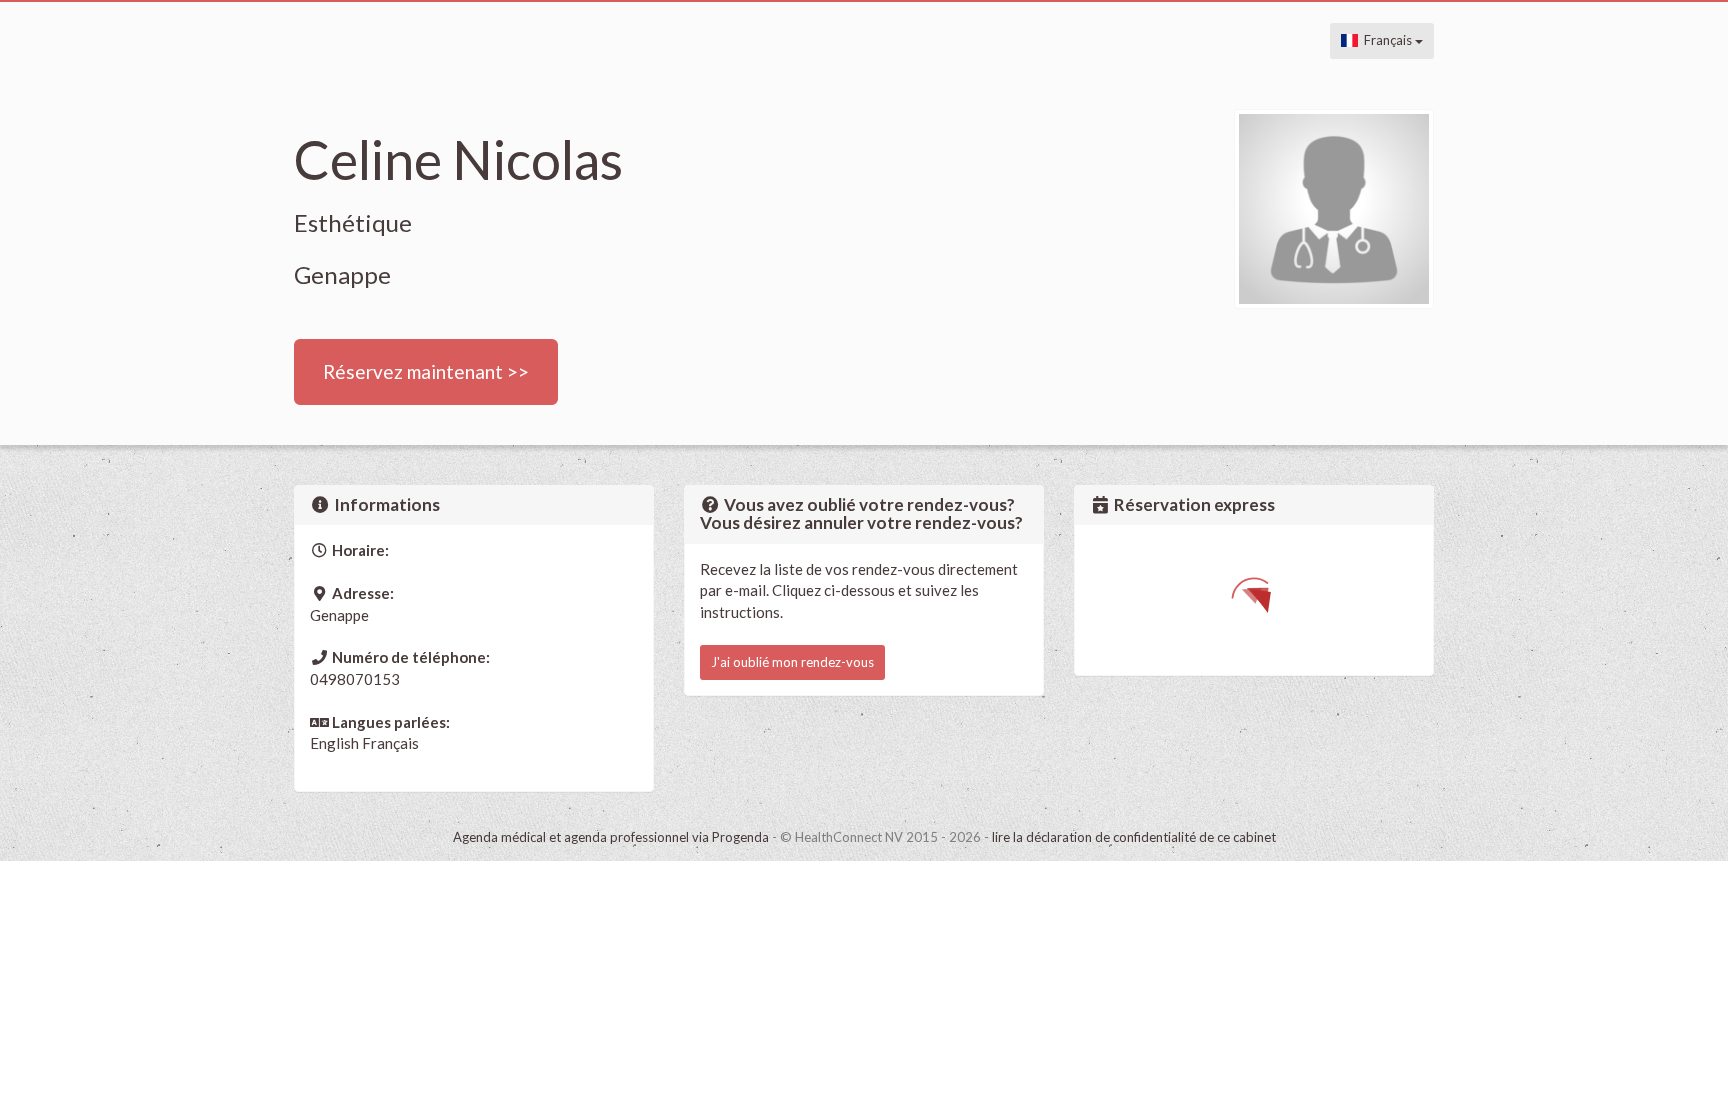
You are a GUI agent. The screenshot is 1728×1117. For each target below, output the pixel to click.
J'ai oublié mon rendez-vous (792, 662)
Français (1386, 40)
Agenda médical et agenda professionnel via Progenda (611, 837)
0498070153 (355, 679)
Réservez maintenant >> (426, 371)
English (334, 743)
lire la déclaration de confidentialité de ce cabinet (1134, 837)
